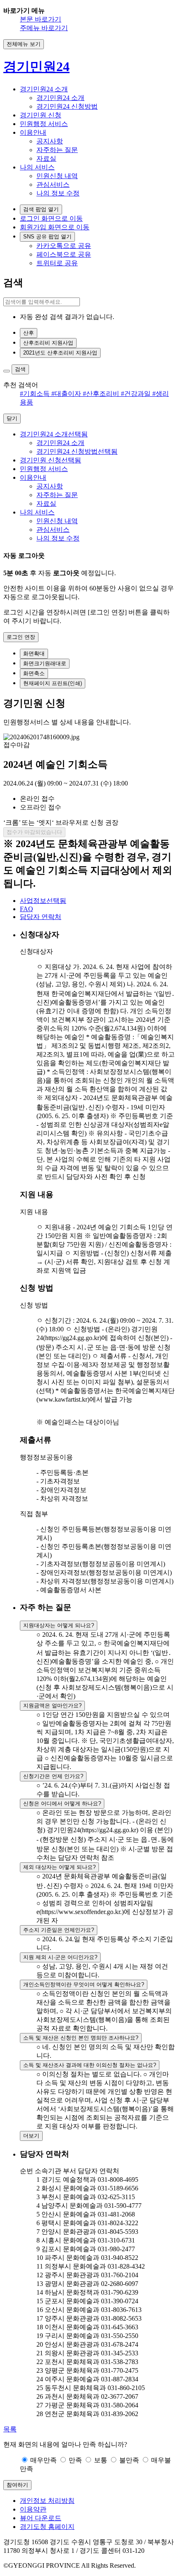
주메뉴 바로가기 (44, 28)
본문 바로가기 (41, 19)
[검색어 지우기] (7, 371)
